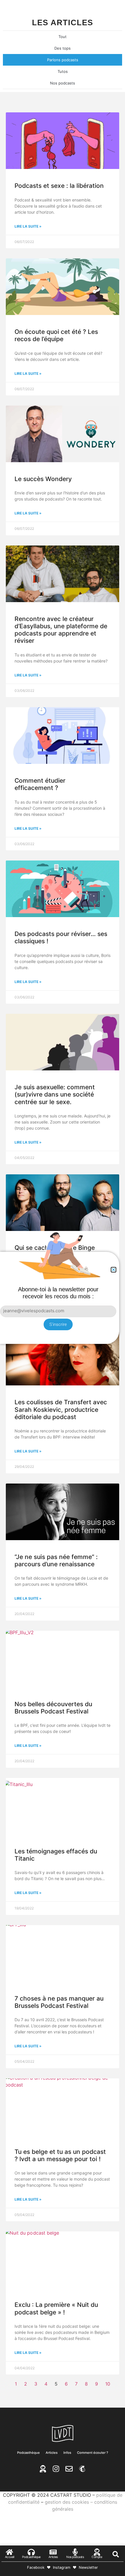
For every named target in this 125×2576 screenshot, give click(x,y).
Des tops (63, 48)
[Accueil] (9, 2552)
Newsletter (88, 2567)
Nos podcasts (63, 83)
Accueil (10, 2557)
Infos (67, 2453)
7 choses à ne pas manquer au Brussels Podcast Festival (59, 2002)
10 (108, 2384)
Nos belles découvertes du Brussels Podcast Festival (53, 1708)
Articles (52, 2453)
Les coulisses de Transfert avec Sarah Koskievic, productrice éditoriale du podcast (61, 1409)
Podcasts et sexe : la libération (59, 186)
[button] (116, 2554)
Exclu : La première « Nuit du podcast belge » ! (56, 2308)
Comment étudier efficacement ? (40, 784)
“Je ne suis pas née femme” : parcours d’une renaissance (56, 1560)
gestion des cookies (67, 2502)
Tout (63, 37)
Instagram (62, 2567)
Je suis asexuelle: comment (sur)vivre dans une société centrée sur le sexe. (55, 1094)
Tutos (63, 71)
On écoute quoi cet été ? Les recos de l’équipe (56, 335)
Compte (97, 2557)
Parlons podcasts (63, 60)
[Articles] (53, 2552)
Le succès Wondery (43, 479)
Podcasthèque (28, 2453)
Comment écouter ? (93, 2453)
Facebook (36, 2567)
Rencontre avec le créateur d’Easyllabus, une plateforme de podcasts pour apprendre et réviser (61, 630)
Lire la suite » (28, 226)
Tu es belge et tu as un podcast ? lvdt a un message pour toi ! (60, 2155)
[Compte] (97, 2552)
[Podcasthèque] (31, 2552)
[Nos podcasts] (75, 2552)
